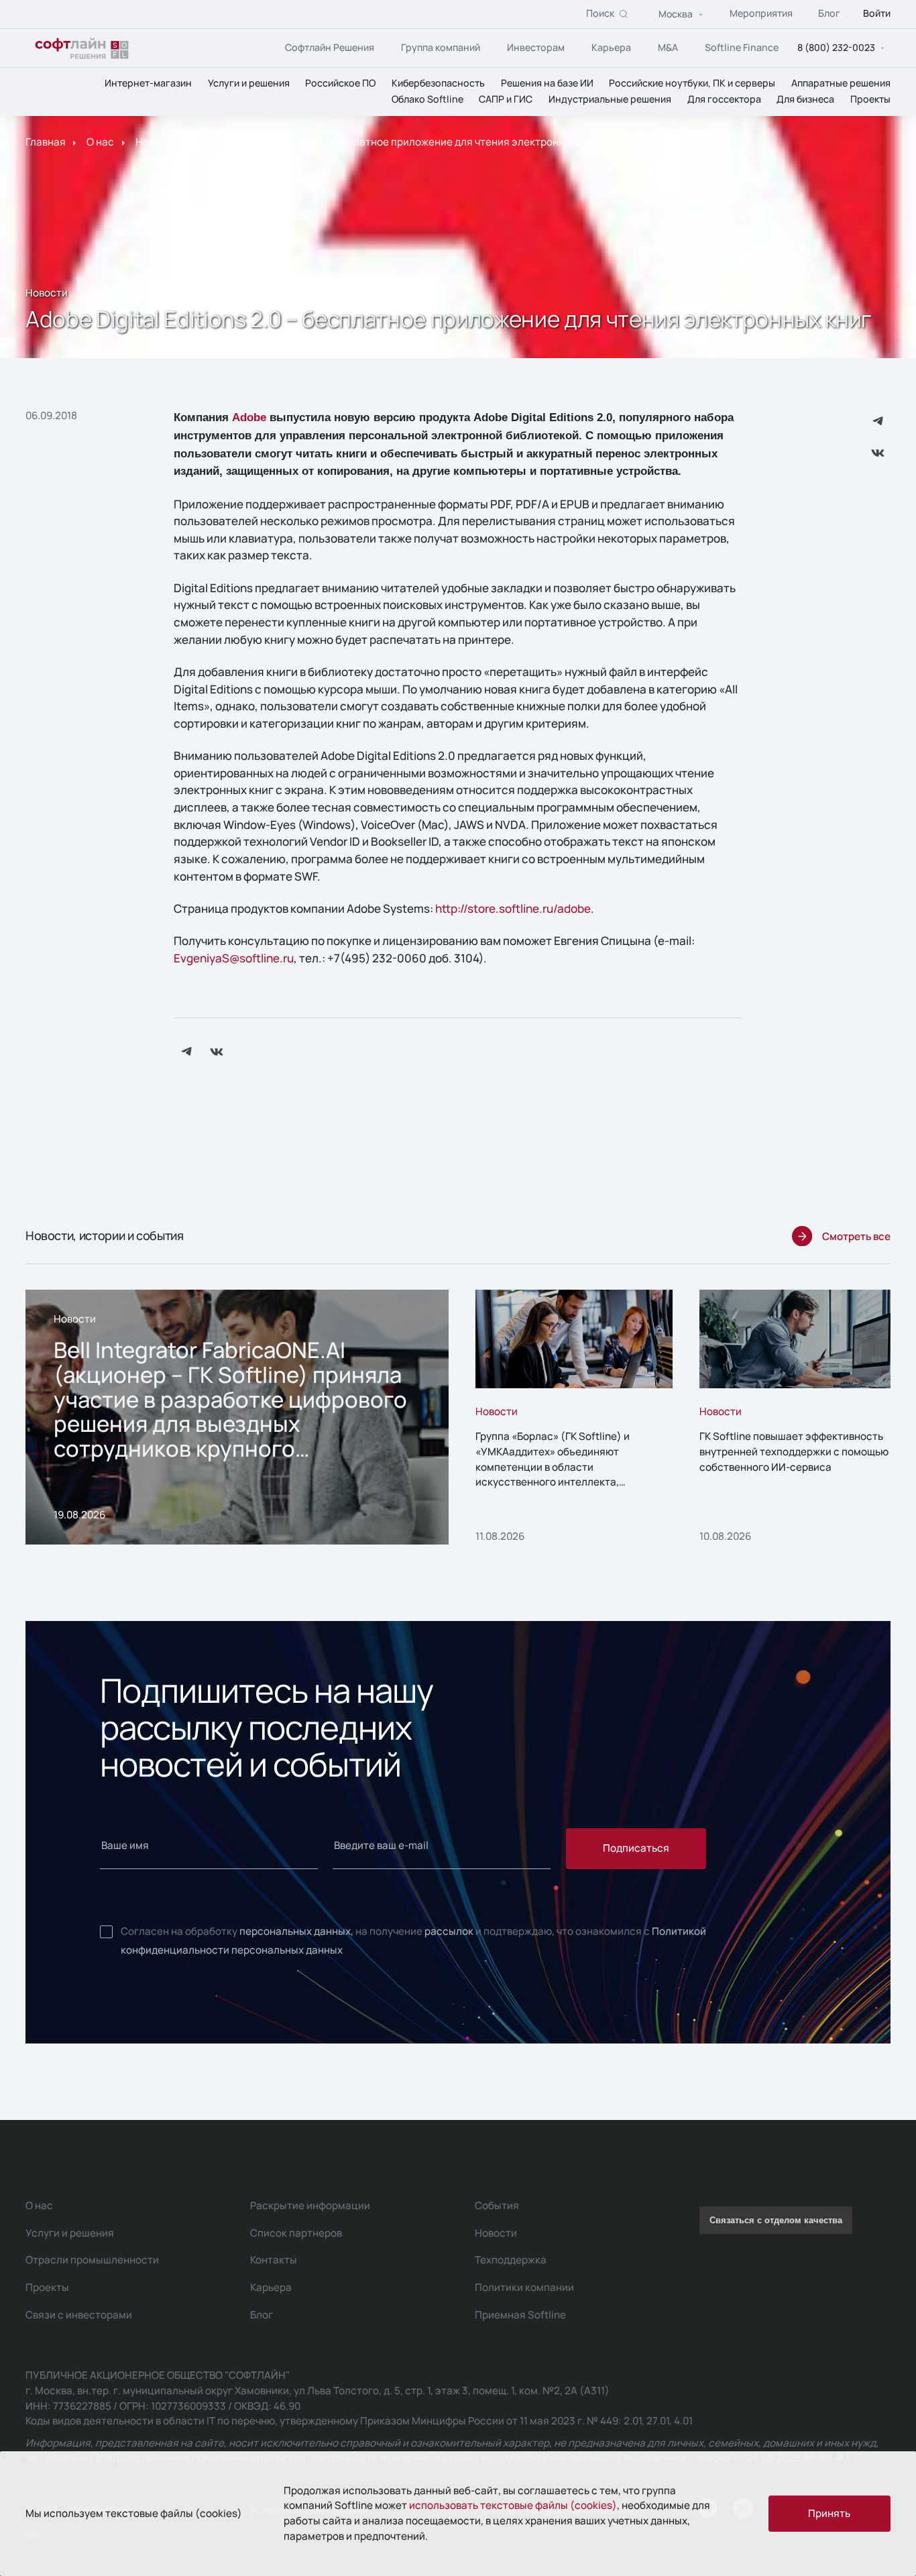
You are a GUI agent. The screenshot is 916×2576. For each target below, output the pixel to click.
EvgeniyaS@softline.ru (234, 958)
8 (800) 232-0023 (836, 48)
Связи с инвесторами (79, 2315)
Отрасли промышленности (92, 2260)
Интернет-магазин (148, 83)
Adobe (249, 417)
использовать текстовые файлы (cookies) (513, 2505)
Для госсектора (724, 100)
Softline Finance (742, 47)
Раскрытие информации (310, 2205)
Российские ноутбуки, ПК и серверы (692, 83)
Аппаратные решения (841, 83)
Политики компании (524, 2287)
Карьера (611, 47)
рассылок (449, 1931)
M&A (668, 47)
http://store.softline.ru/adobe (513, 908)
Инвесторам (536, 47)
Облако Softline (427, 100)
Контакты (274, 2260)
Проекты (870, 100)
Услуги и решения (249, 83)
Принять (829, 2513)
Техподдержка (511, 2260)
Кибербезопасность (438, 83)
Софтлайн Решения (330, 47)
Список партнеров (296, 2233)
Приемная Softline (520, 2315)
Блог (829, 14)
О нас (100, 143)
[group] (237, 1417)
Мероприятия (761, 14)
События (497, 2205)
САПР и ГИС (506, 100)
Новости (157, 143)
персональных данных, (296, 1931)
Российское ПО (340, 83)
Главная (46, 143)
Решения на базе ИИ (547, 83)
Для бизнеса (805, 100)
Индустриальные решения (610, 100)
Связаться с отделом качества (776, 2220)
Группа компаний (441, 47)
